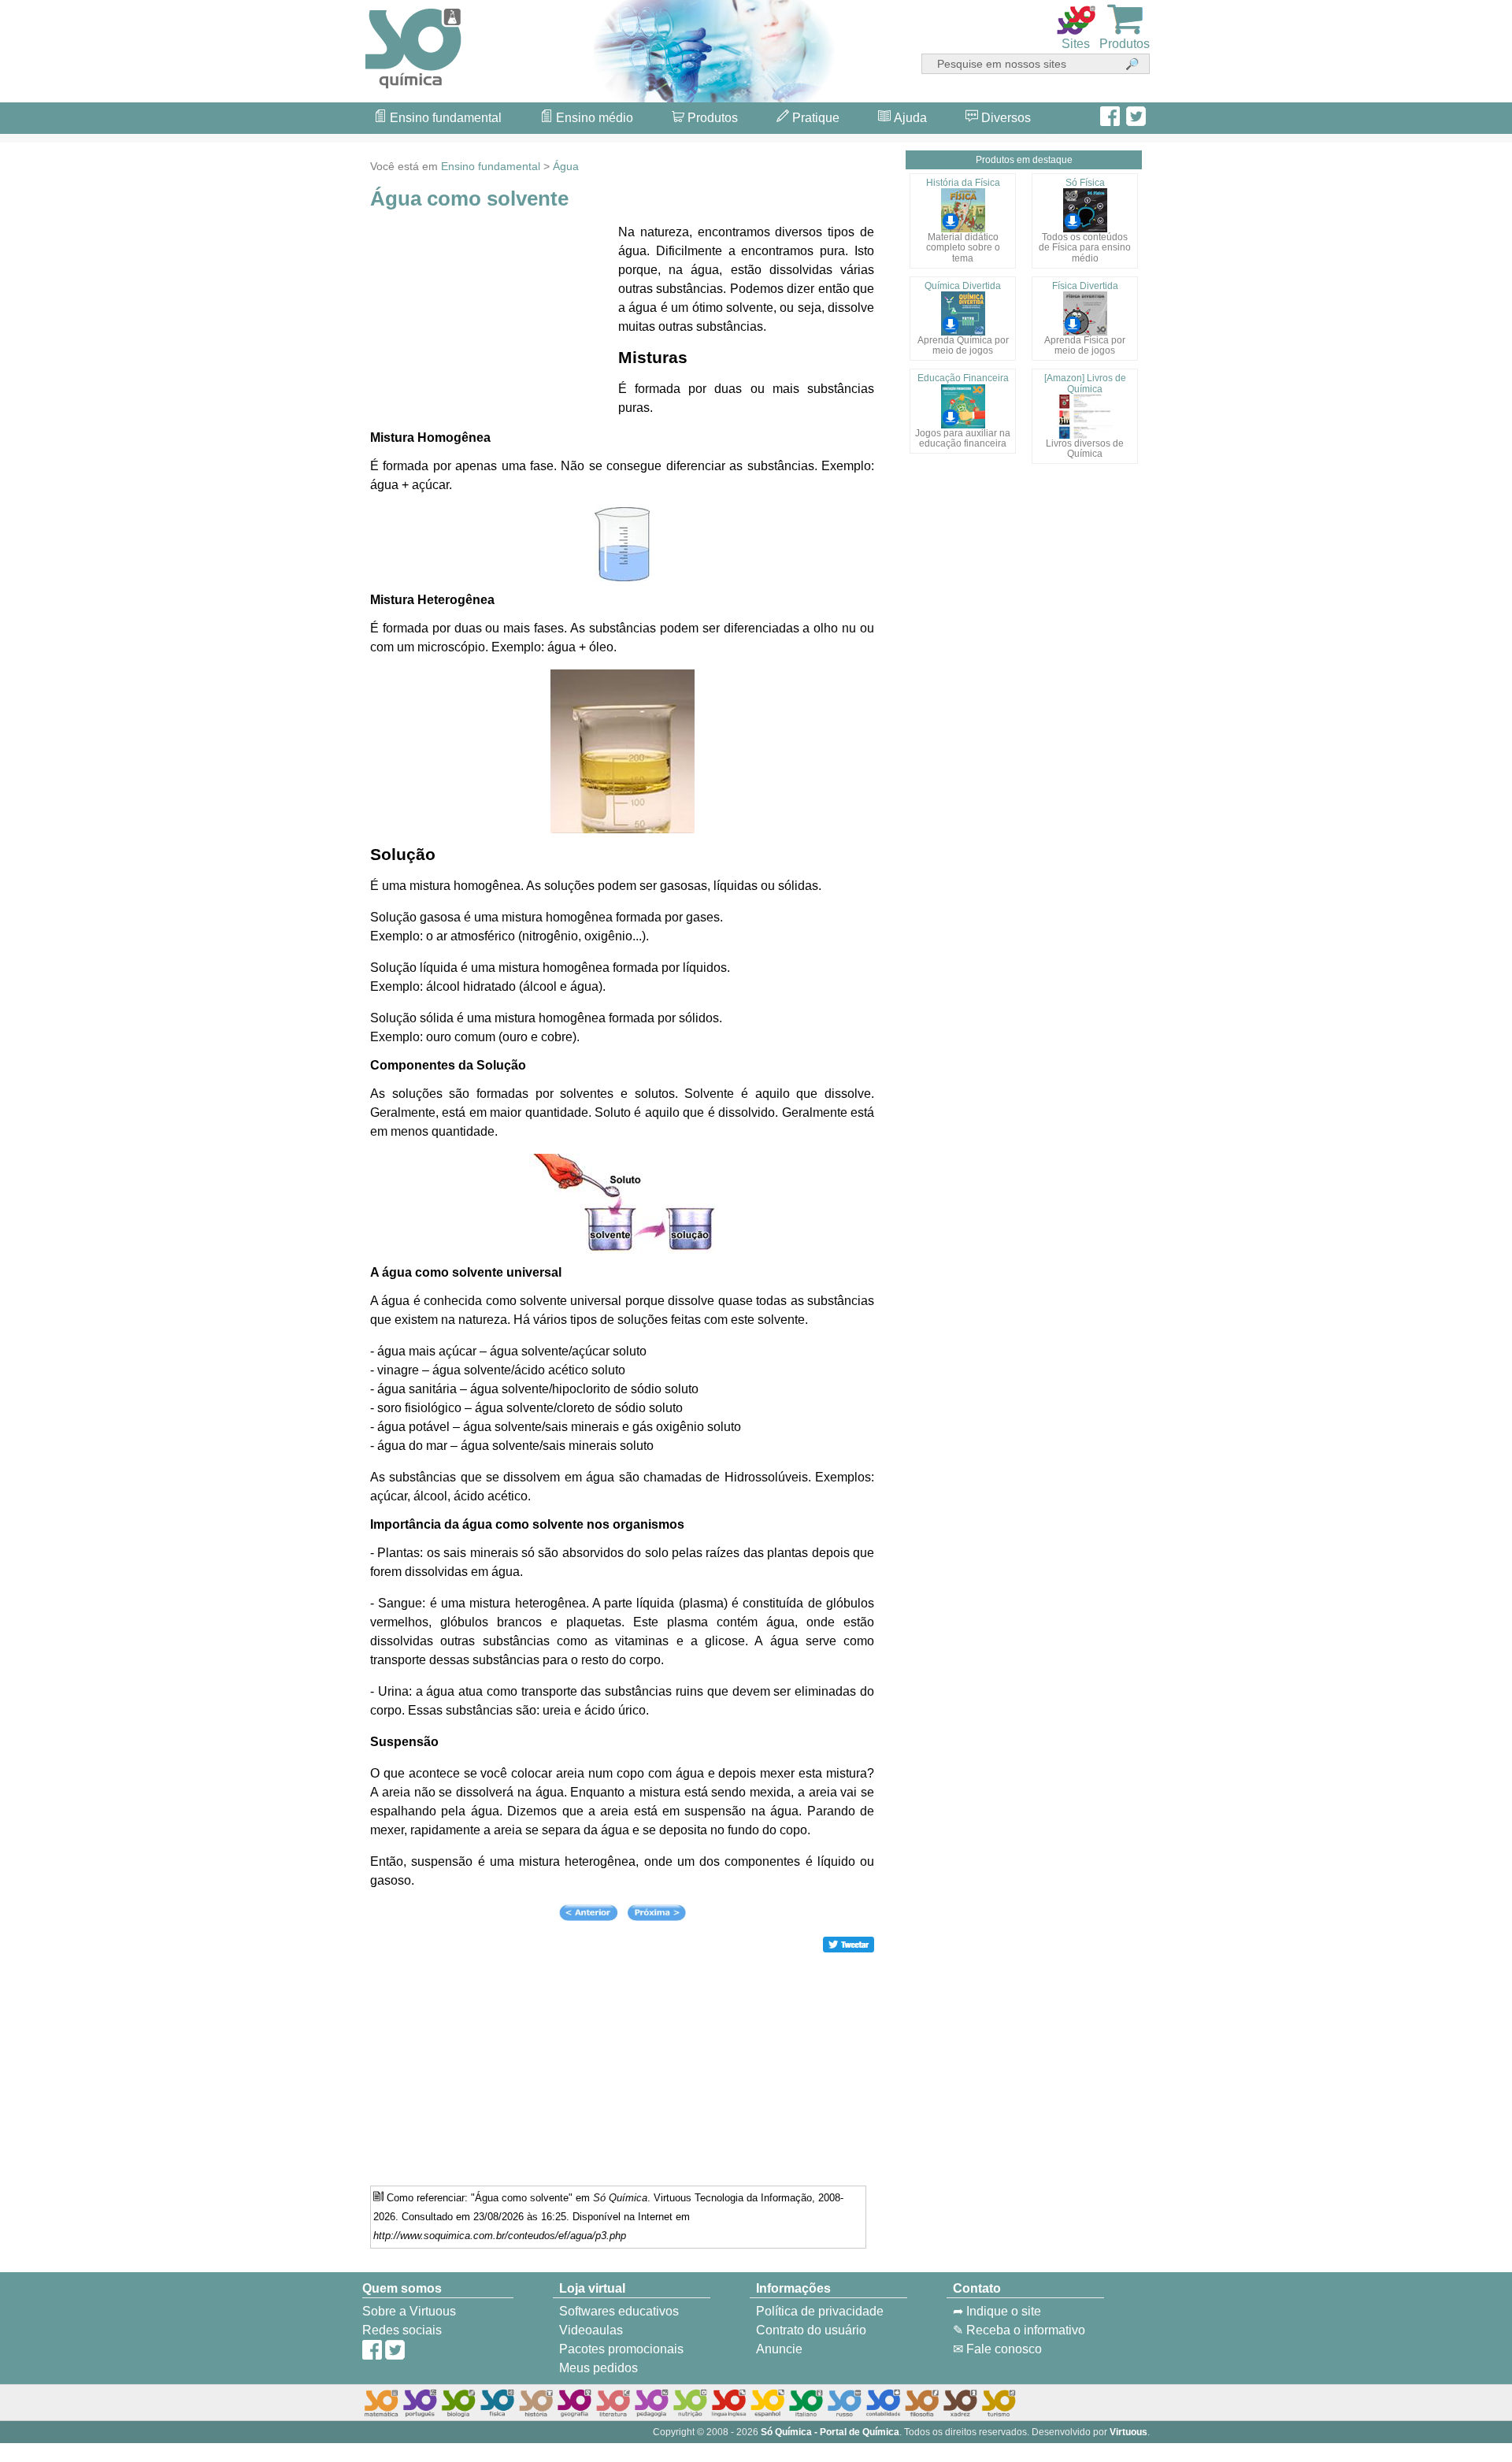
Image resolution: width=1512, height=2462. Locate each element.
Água (566, 166)
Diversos (1004, 118)
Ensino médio (593, 118)
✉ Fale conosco (997, 2349)
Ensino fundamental (444, 118)
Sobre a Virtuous (409, 2311)
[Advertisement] (1449, 1231)
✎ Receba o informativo (1019, 2330)
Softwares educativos (619, 2311)
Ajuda (909, 118)
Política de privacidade (820, 2311)
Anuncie (779, 2349)
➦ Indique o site (997, 2311)
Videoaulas (591, 2330)
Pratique (814, 118)
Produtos (711, 118)
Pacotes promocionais (621, 2349)
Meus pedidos (598, 2368)
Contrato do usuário (811, 2330)
